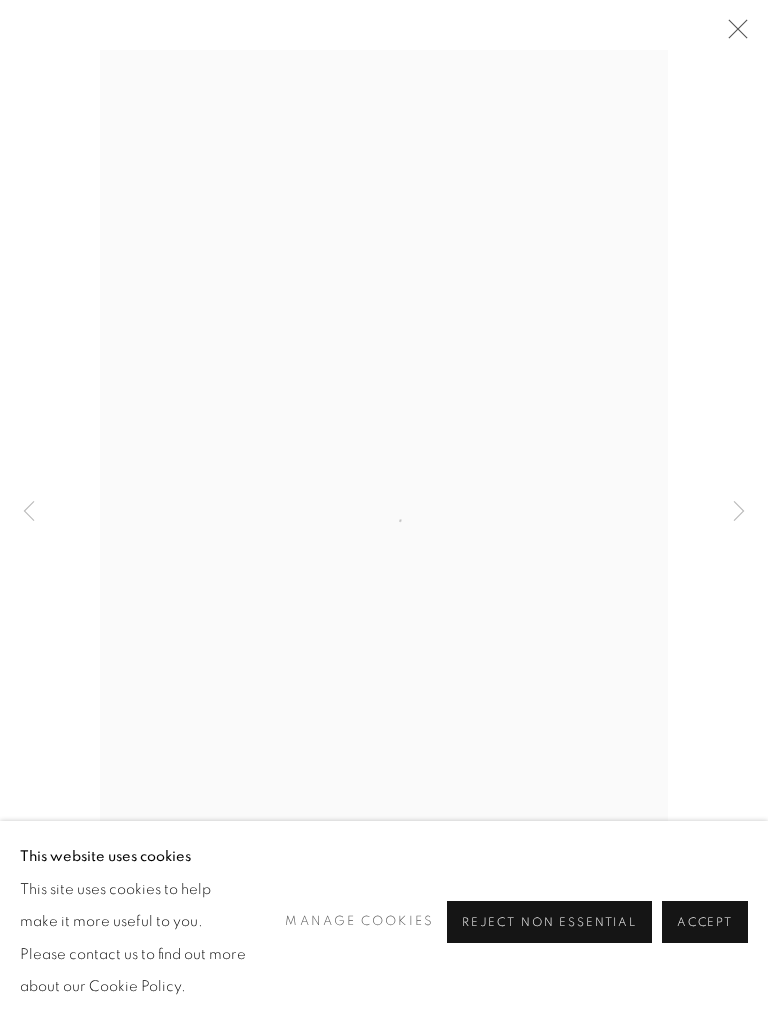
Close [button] (733, 35)
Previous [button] (29, 512)
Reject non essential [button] (549, 923)
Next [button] (739, 512)
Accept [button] (705, 923)
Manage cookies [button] (359, 921)
